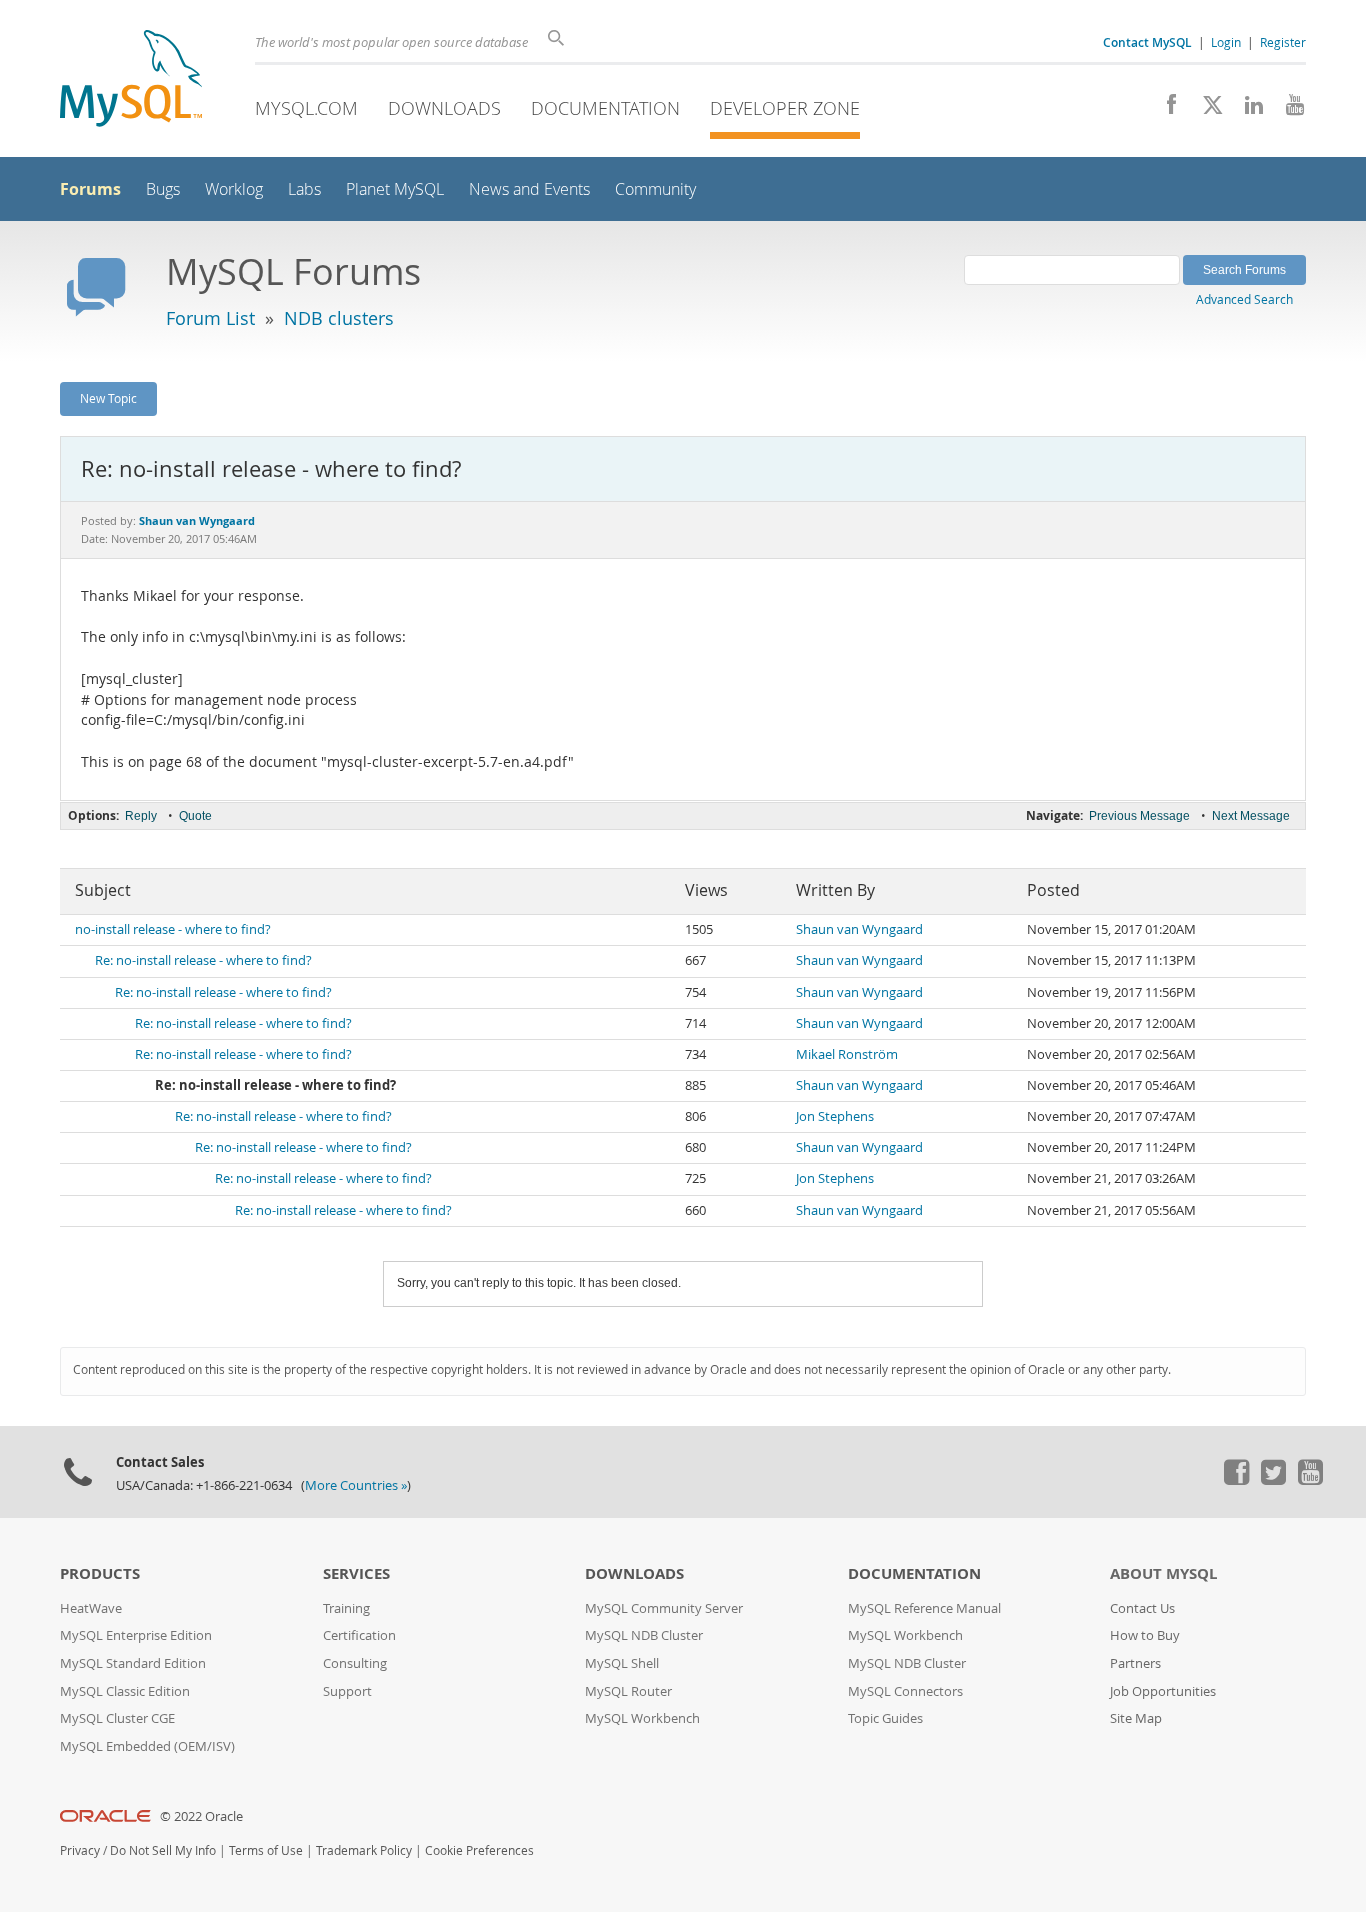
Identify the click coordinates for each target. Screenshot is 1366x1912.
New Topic (108, 398)
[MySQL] (131, 80)
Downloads (444, 108)
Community (655, 189)
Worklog (234, 189)
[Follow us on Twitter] (1273, 1480)
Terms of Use (266, 1850)
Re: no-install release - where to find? (203, 960)
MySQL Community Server (664, 1608)
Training (346, 1608)
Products (100, 1573)
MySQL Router (628, 1691)
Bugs (163, 189)
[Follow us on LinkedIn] (1246, 110)
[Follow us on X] (1205, 110)
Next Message (1251, 816)
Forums (90, 189)
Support (347, 1691)
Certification (359, 1635)
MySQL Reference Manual (924, 1608)
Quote (195, 816)
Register (1283, 42)
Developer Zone (785, 108)
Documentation (605, 108)
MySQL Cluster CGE (117, 1718)
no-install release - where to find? (173, 929)
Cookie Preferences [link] (479, 1850)
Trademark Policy (364, 1850)
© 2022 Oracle (201, 1816)
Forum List (210, 318)
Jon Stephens (835, 1116)
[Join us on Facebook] (1164, 110)
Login (1226, 42)
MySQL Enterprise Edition (136, 1635)
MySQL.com (306, 108)
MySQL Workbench (642, 1718)
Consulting (355, 1663)
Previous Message (1139, 816)
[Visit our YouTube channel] (1287, 110)
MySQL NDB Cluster (644, 1635)
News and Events (529, 189)
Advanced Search (1244, 299)
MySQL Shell (622, 1663)
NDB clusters (339, 318)
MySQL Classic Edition (125, 1691)
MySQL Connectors (905, 1691)
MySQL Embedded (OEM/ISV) (147, 1746)
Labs (304, 189)
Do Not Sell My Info (163, 1850)
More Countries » (356, 1485)
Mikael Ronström (847, 1054)
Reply (141, 816)
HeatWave (91, 1608)
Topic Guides (885, 1718)
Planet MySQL (395, 189)
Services (356, 1573)
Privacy (80, 1850)
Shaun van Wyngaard (859, 929)
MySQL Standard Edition (133, 1663)
